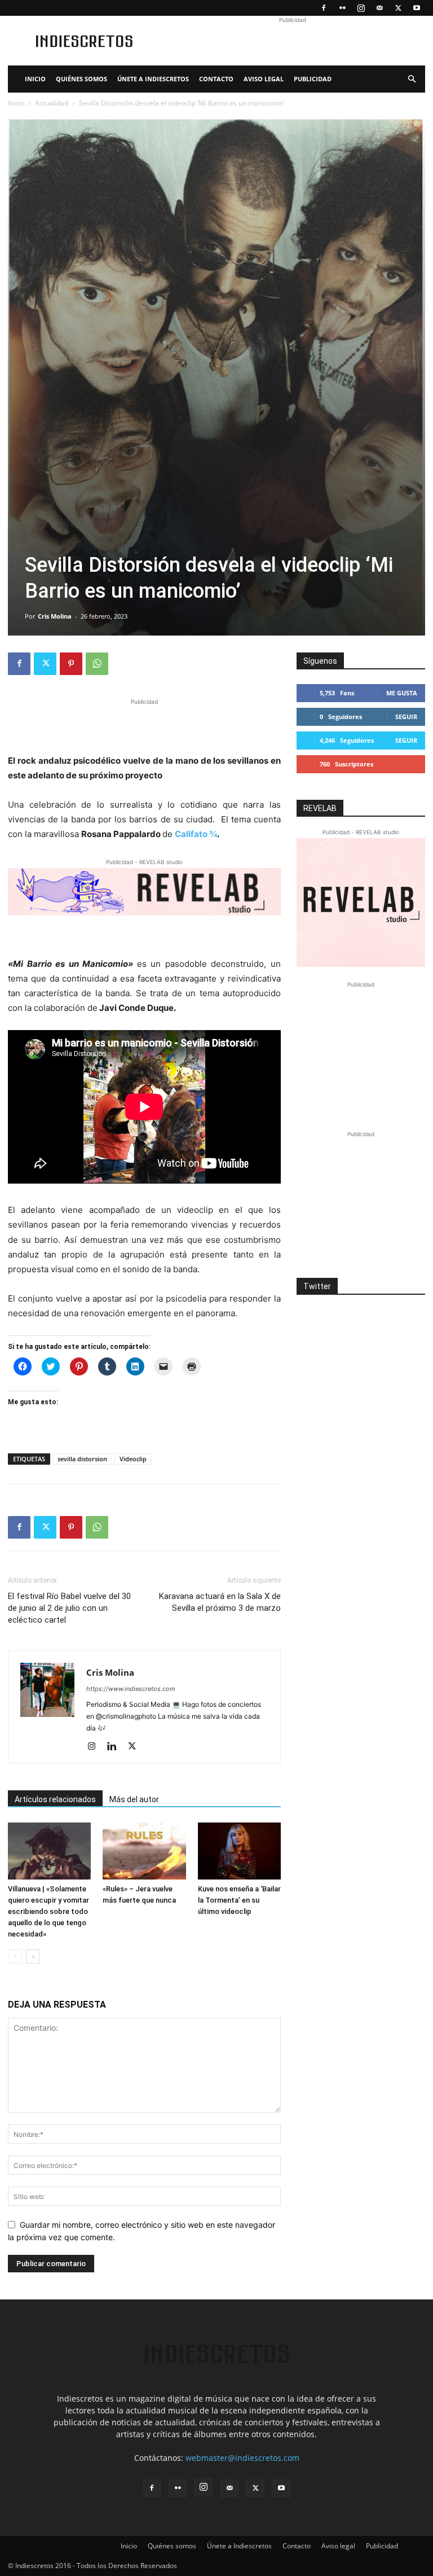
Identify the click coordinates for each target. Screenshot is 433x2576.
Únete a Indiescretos (153, 79)
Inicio (35, 79)
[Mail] (379, 8)
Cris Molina (55, 616)
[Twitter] (398, 8)
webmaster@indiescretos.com (242, 2458)
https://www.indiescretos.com (131, 1689)
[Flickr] (342, 8)
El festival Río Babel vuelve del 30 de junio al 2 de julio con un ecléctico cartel (69, 1608)
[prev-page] (15, 1957)
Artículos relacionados (55, 1799)
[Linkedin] (116, 1747)
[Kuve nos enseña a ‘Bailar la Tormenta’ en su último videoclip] (239, 1851)
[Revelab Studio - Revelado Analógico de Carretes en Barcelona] (144, 891)
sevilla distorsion (82, 1459)
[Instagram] (361, 8)
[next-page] (33, 1957)
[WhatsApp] (97, 664)
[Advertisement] (293, 41)
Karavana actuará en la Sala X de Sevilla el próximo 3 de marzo (220, 1602)
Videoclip (133, 1459)
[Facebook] (324, 8)
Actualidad (52, 103)
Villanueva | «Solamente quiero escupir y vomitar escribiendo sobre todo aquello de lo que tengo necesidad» (48, 1911)
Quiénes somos (81, 79)
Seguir (406, 717)
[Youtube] (417, 8)
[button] (412, 79)
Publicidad (313, 79)
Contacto (216, 79)
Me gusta (402, 693)
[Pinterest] (71, 664)
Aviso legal (264, 79)
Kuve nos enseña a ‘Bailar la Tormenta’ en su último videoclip (239, 1900)
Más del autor (134, 1799)
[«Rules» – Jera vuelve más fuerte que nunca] (144, 1851)
